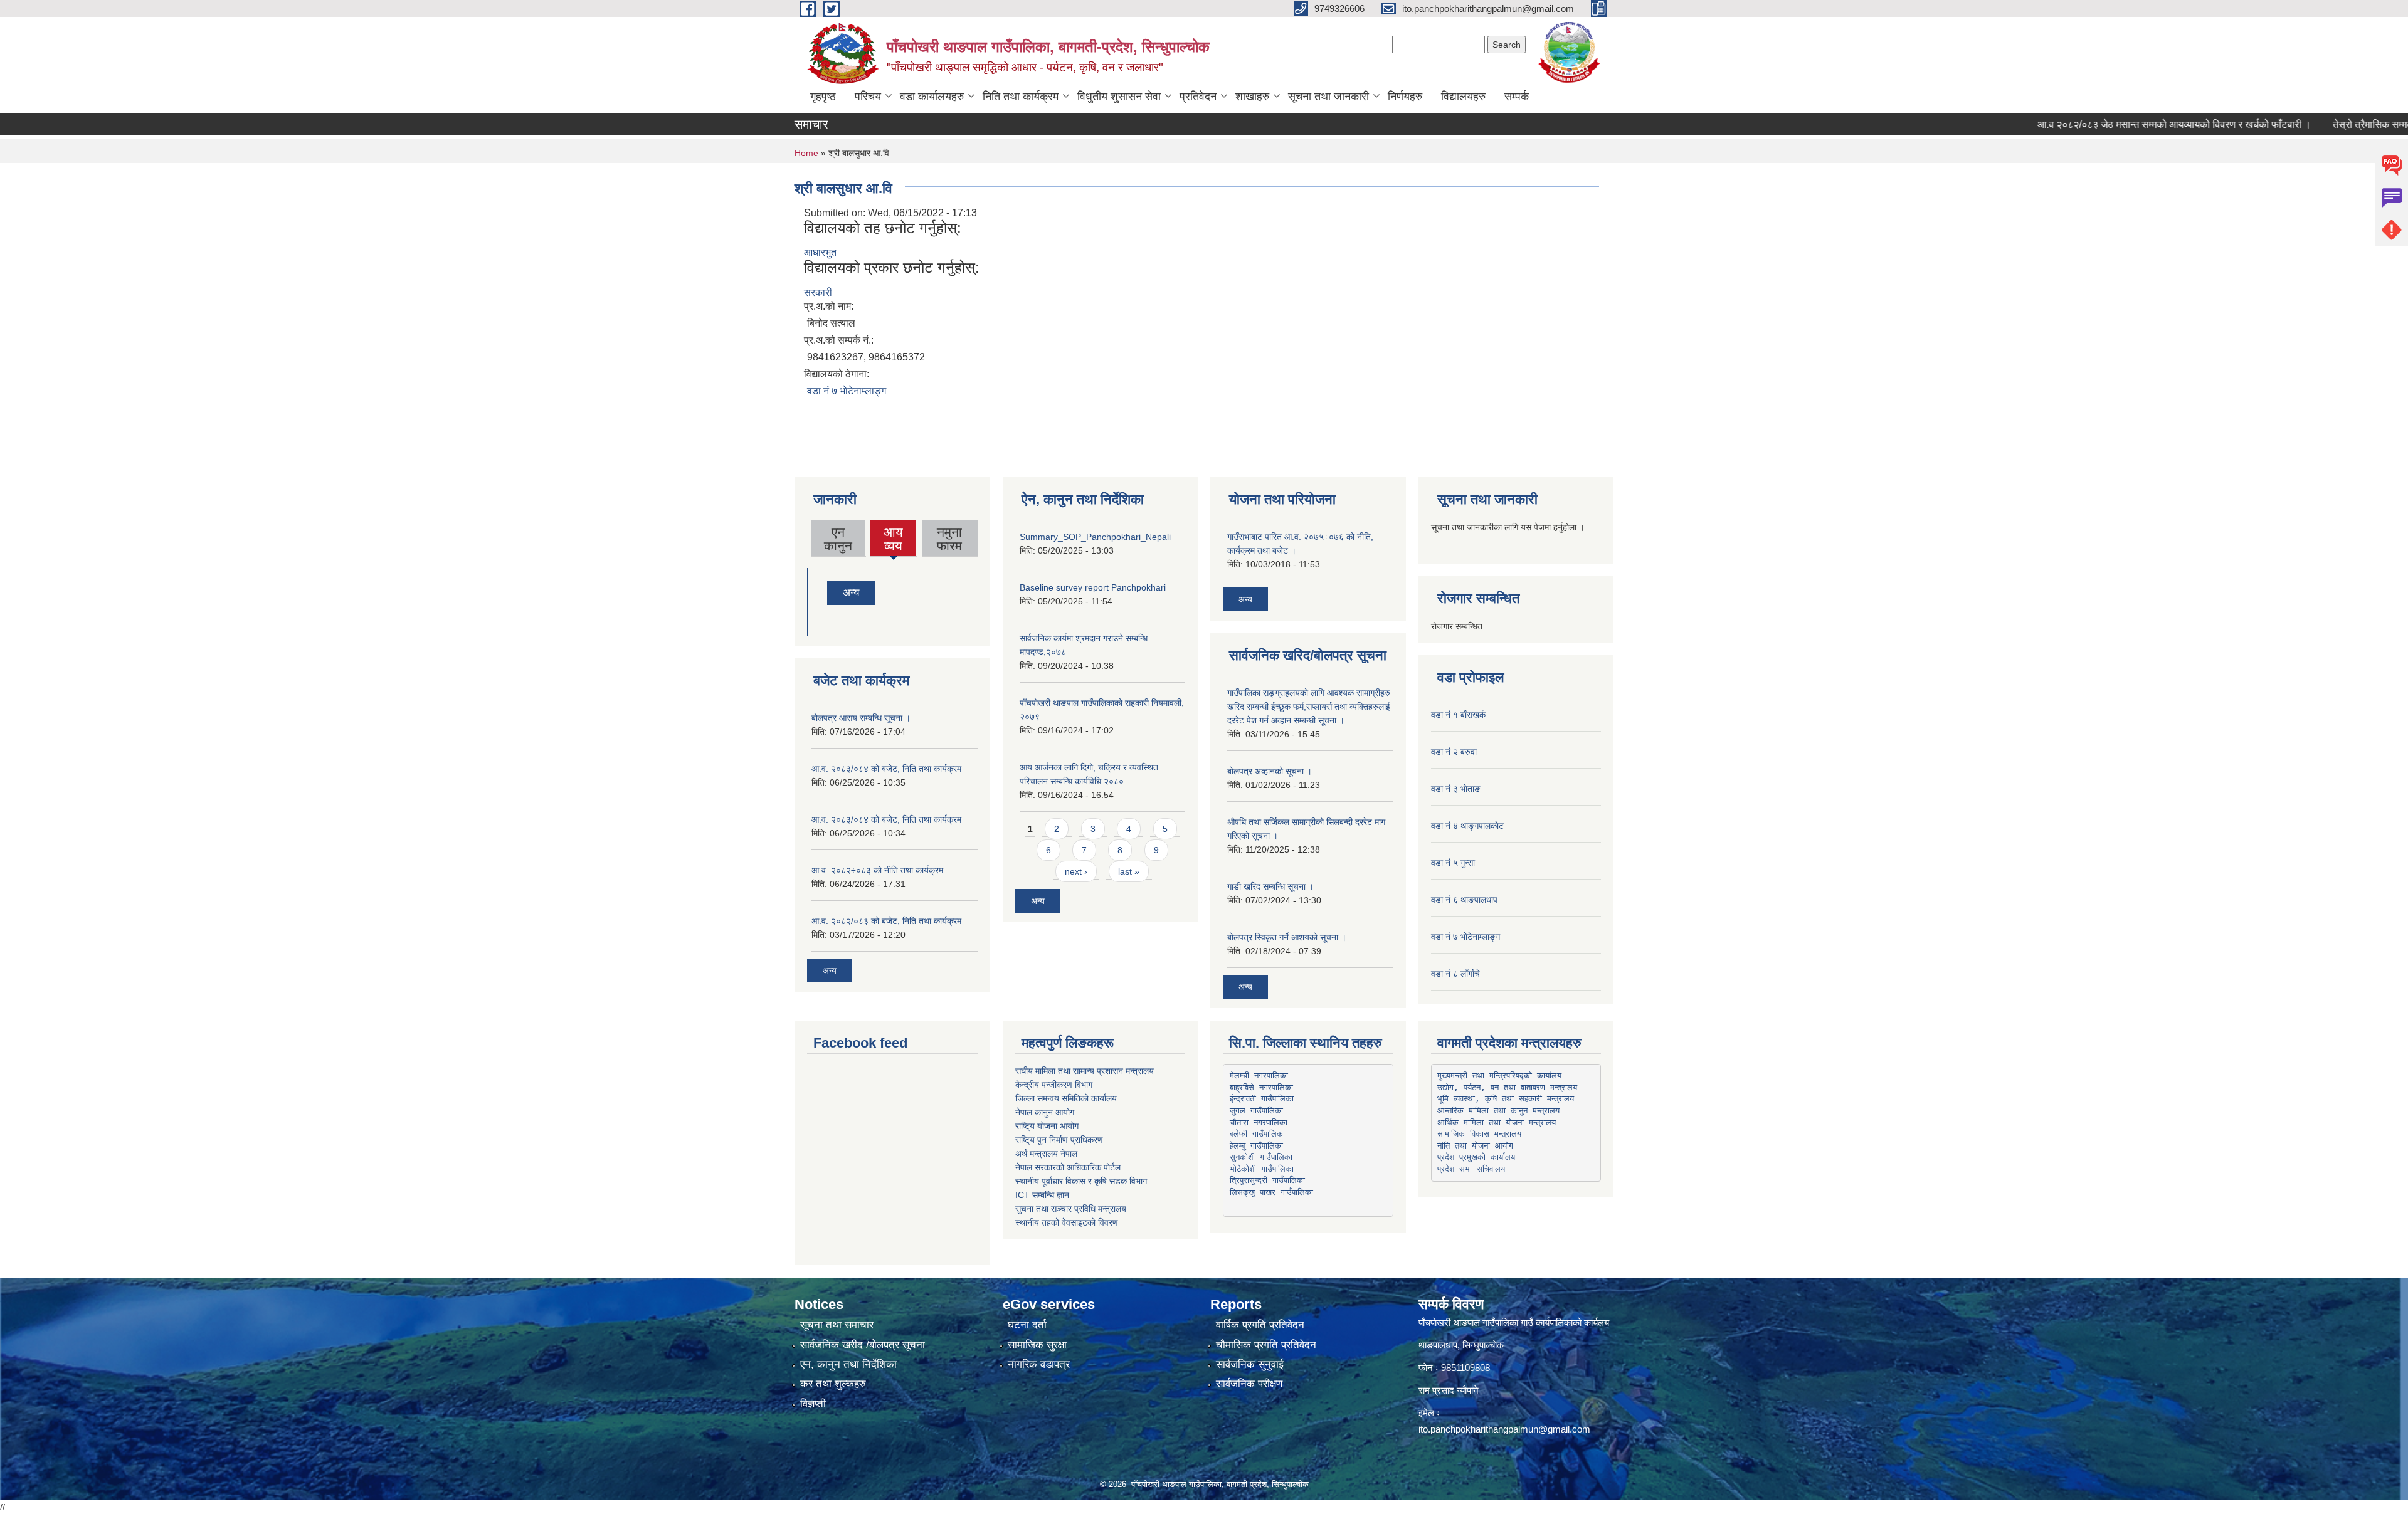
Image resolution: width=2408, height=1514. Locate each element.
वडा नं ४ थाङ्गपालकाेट (1467, 826)
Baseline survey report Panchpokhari (1093, 587)
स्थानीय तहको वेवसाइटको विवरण (1067, 1222)
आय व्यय (894, 540)
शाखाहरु (1252, 97)
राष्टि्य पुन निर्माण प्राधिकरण (1059, 1140)
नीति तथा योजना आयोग (1475, 1146)
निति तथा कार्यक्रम (1021, 97)
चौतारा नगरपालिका (1259, 1122)
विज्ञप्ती (813, 1404)
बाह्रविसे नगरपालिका (1261, 1087)
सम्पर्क (1517, 97)
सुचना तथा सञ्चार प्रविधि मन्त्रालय (1071, 1209)
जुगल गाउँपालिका (1256, 1111)
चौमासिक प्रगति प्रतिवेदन (1266, 1345)
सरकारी (818, 292)
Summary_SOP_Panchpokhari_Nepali (1095, 537)
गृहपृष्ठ (823, 97)
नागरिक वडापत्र (1039, 1364)
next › (1076, 871)
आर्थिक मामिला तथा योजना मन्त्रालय (1497, 1122)
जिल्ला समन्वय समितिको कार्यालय (1066, 1098)
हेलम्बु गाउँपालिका (1256, 1146)
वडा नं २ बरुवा (1454, 752)
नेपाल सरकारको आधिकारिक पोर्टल (1068, 1167)
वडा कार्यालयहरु (932, 97)
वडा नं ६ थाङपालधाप (1464, 900)
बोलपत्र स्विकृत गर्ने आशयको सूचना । (1287, 937)
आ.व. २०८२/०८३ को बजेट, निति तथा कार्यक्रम (886, 921)
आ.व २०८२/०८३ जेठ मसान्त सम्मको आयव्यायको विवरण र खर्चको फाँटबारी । (2110, 124)
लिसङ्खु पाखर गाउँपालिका (1271, 1192)
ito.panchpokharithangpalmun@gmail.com (1504, 1429)
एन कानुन (838, 539)
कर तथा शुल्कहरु (833, 1384)
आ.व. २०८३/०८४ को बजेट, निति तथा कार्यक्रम (886, 769)
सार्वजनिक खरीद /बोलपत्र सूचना (863, 1345)
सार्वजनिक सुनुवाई (1250, 1364)
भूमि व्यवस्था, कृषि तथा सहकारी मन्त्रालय (1506, 1099)
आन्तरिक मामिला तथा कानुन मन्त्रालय (1498, 1111)
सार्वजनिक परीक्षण (1249, 1384)
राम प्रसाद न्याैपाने (1449, 1390)
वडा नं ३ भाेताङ (1456, 789)
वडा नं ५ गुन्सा (1453, 863)
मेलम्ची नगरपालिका (1259, 1075)
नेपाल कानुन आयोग (1045, 1112)
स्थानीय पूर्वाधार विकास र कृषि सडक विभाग (1081, 1181)
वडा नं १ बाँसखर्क (1458, 715)
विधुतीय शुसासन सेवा (1119, 97)
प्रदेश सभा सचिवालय (1471, 1169)
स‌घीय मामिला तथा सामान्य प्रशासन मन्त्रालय (1085, 1071)
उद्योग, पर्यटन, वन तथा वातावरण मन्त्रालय (1507, 1087)
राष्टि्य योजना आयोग (1047, 1126)
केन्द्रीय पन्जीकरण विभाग (1054, 1085)
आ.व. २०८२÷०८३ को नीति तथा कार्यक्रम (877, 870)
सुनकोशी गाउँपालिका (1261, 1157)
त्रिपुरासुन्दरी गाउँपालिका (1267, 1180)
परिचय (868, 97)
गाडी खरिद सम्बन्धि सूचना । (1270, 886)
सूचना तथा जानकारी (1328, 97)
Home (806, 153)
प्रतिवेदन (1198, 97)
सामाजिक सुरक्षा (1037, 1345)
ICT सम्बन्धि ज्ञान (1042, 1195)
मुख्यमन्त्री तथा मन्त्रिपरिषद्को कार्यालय (1499, 1075)
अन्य (851, 593)
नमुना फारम (949, 539)
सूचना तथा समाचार (837, 1325)
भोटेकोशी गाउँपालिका (1262, 1169)
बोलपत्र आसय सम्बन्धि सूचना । (861, 718)
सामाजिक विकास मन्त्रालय (1479, 1134)
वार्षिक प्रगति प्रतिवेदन (1260, 1325)
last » (1129, 871)
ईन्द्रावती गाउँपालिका (1262, 1099)
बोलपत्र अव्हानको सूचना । (1270, 771)
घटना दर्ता (1027, 1325)
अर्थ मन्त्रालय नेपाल (1046, 1154)
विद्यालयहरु (1463, 97)
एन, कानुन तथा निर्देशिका (848, 1364)
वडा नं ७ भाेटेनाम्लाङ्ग (847, 391)
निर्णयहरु (1405, 97)
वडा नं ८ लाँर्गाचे (1455, 974)
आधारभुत (820, 252)
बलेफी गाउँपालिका (1257, 1134)
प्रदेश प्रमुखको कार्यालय (1476, 1157)
